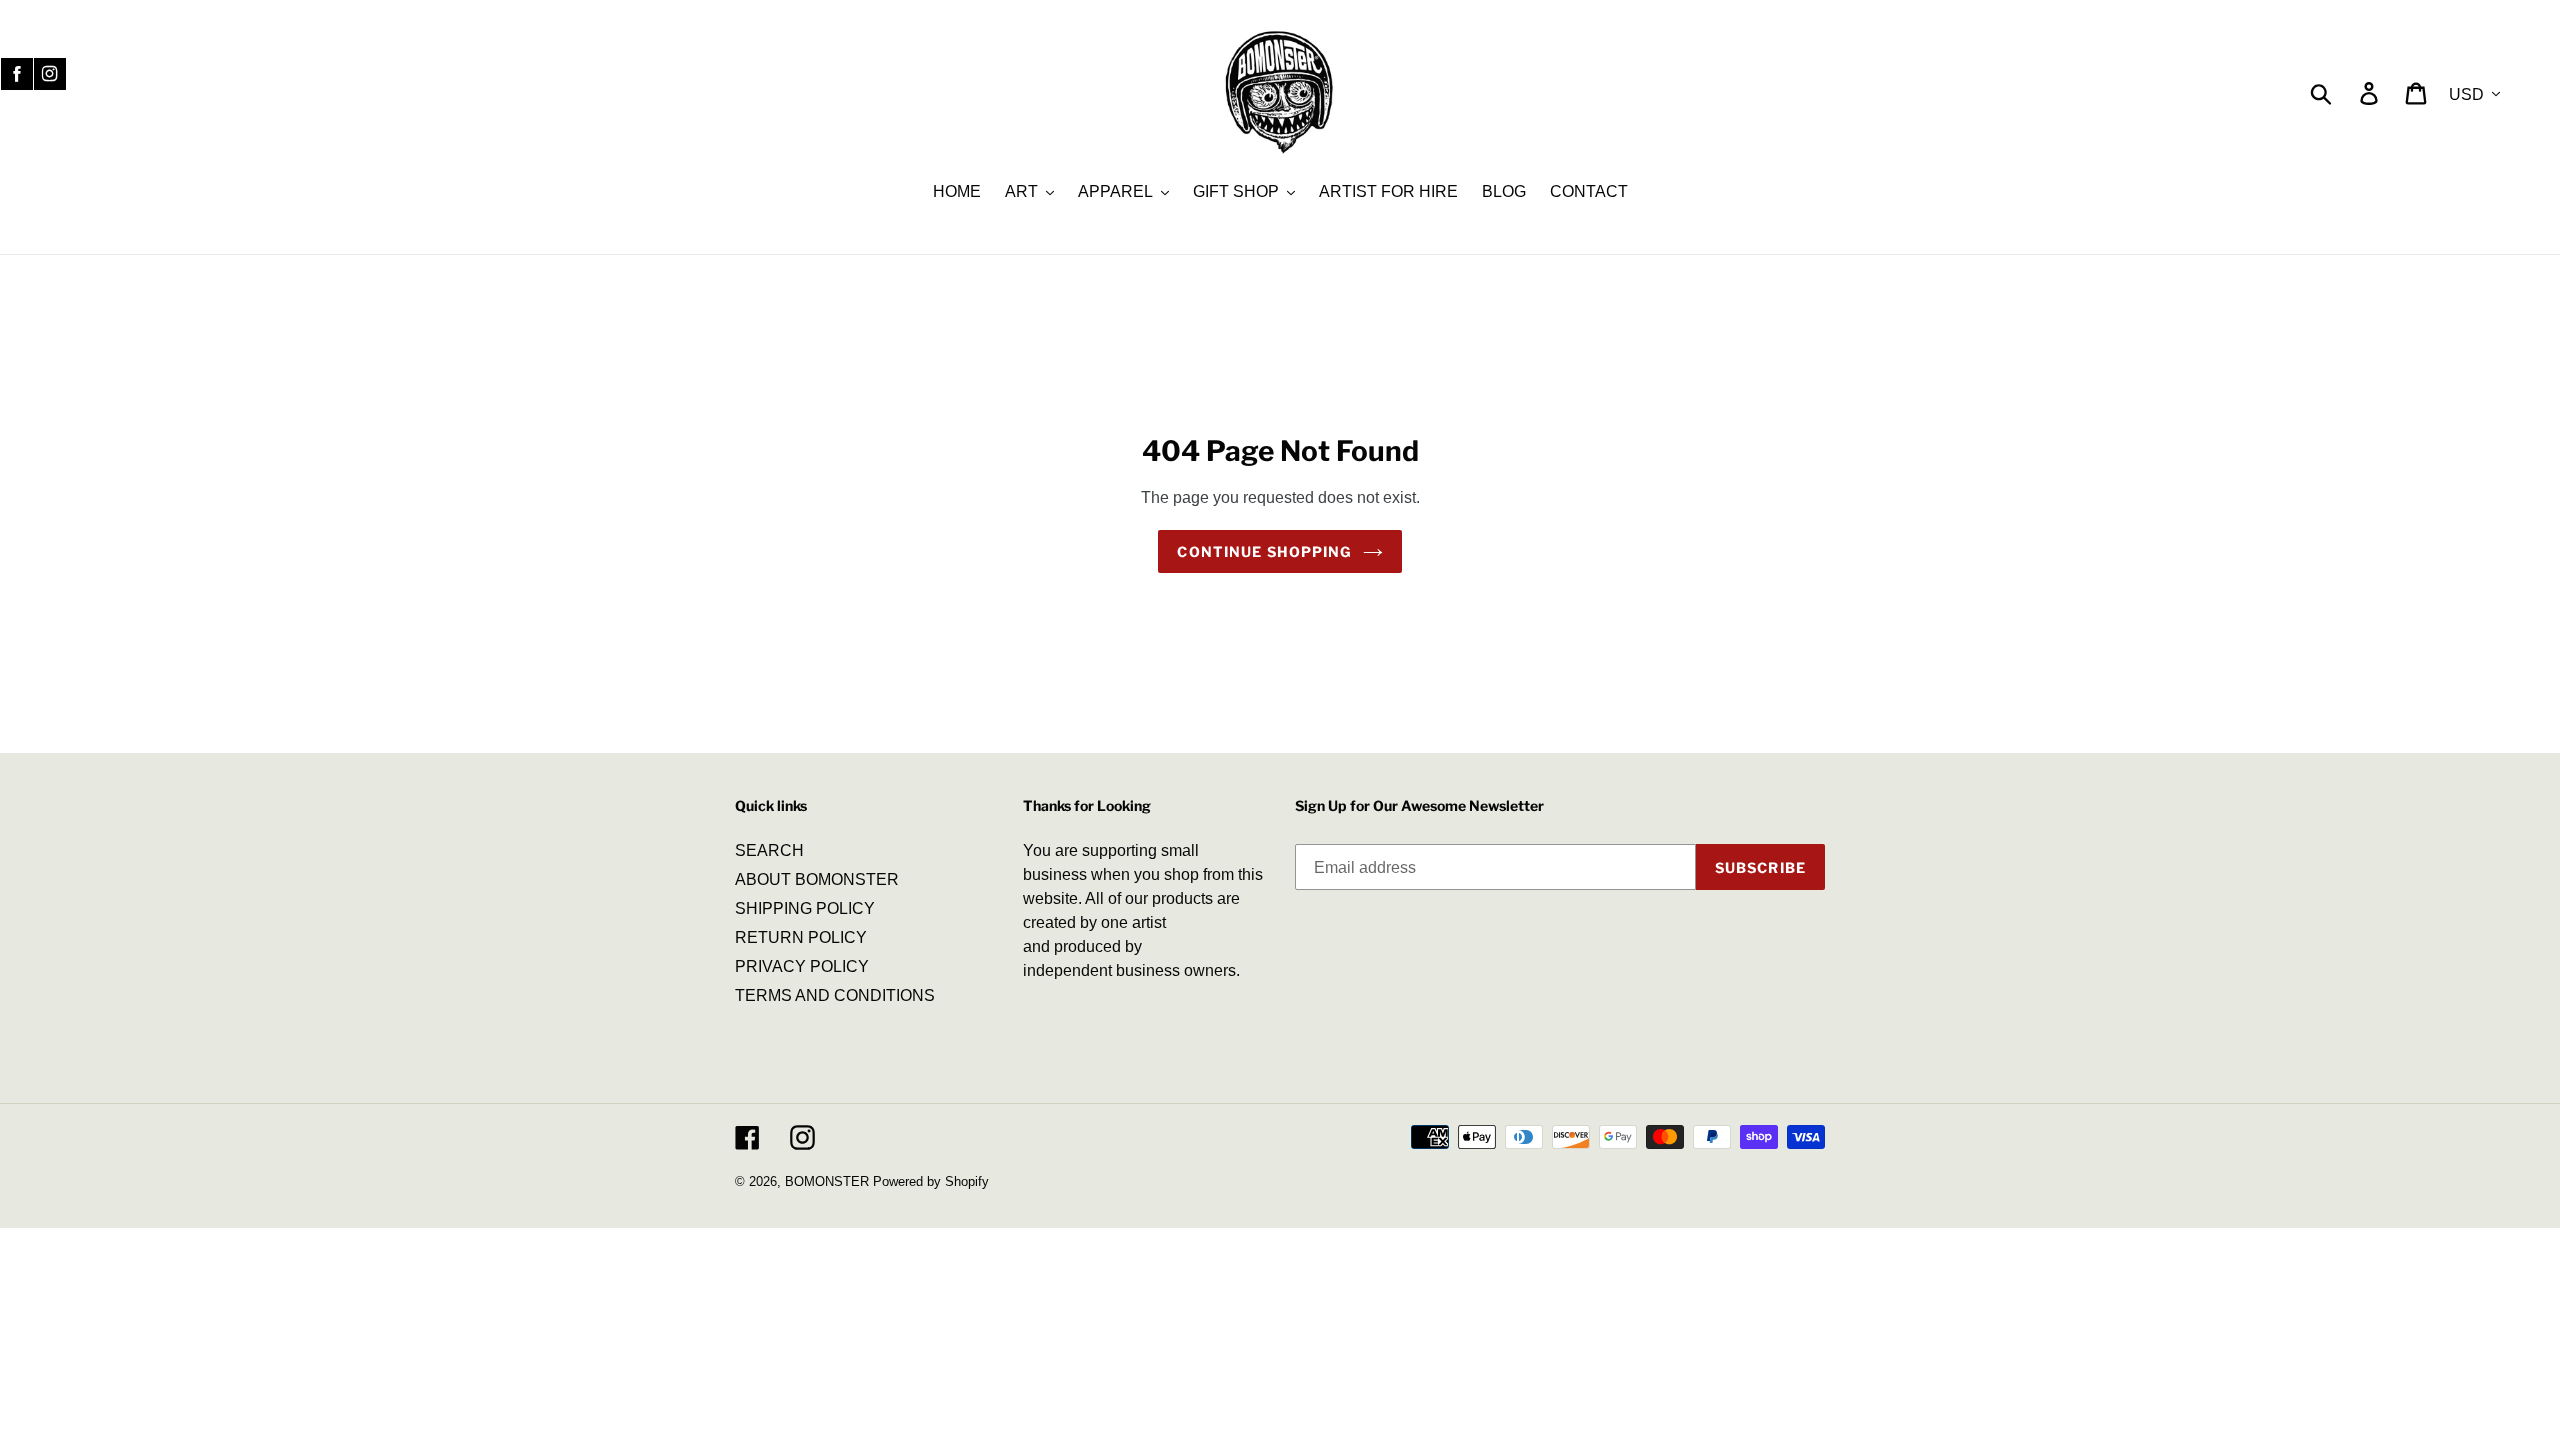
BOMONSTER (827, 1181)
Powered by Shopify (931, 1181)
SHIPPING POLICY (805, 908)
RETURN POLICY (801, 937)
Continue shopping (1264, 551)
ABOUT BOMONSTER (817, 879)
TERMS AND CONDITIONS (835, 995)
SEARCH (769, 850)
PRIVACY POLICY (802, 966)
